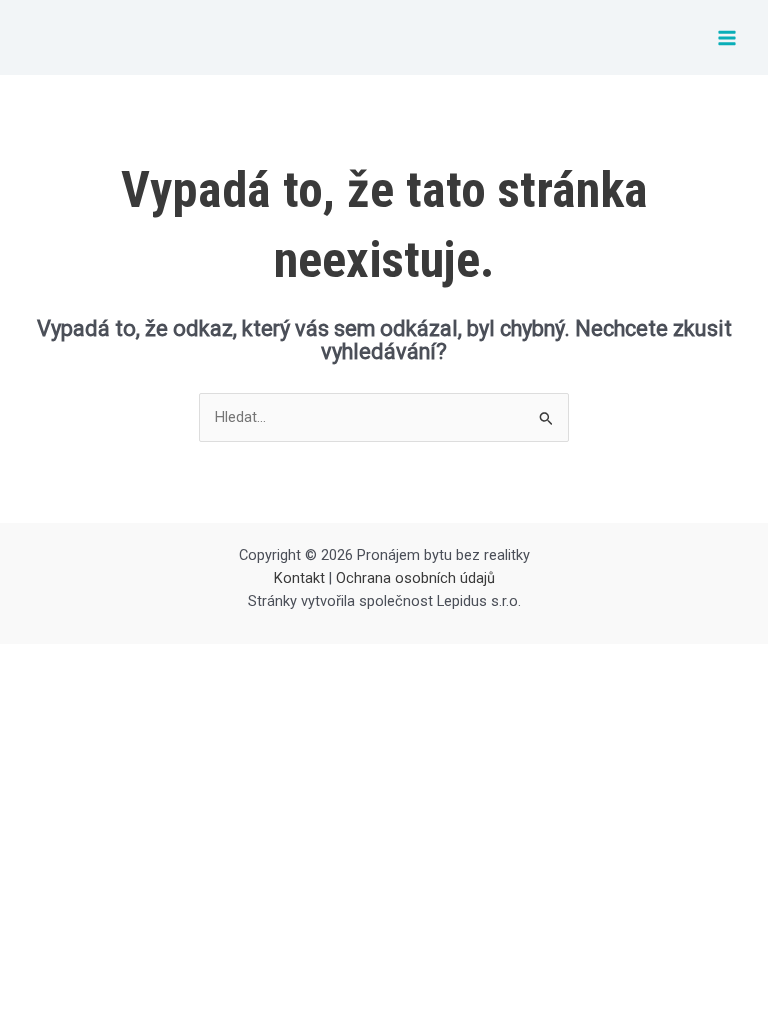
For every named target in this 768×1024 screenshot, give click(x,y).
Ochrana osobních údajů (415, 578)
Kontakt (299, 578)
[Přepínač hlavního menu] (727, 38)
